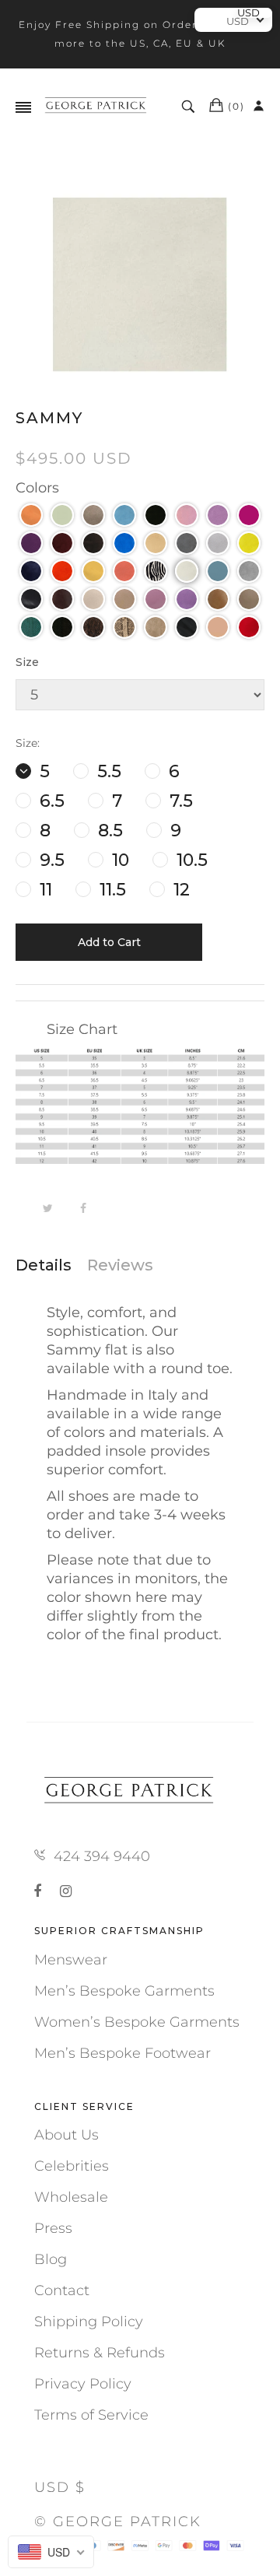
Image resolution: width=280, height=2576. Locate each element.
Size (27, 662)
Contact (62, 2290)
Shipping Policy (89, 2322)
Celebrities (72, 2166)
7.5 (179, 801)
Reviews (120, 1265)
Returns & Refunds (100, 2353)
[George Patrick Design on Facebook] (40, 1891)
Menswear (71, 1960)
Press (53, 2228)
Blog (51, 2259)
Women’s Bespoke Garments (137, 2022)
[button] (31, 515)
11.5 (110, 890)
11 (44, 890)
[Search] (190, 107)
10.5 (190, 860)
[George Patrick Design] (97, 107)
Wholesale (71, 2197)
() (236, 106)
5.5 (107, 771)
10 (118, 860)
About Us (66, 2135)
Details (44, 1265)
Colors (37, 488)
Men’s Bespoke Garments (124, 1991)
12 (179, 890)
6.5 (50, 801)
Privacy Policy (83, 2384)
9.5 (50, 860)
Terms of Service (91, 2415)
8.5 (108, 831)
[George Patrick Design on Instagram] (66, 1891)
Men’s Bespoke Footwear (122, 2053)
